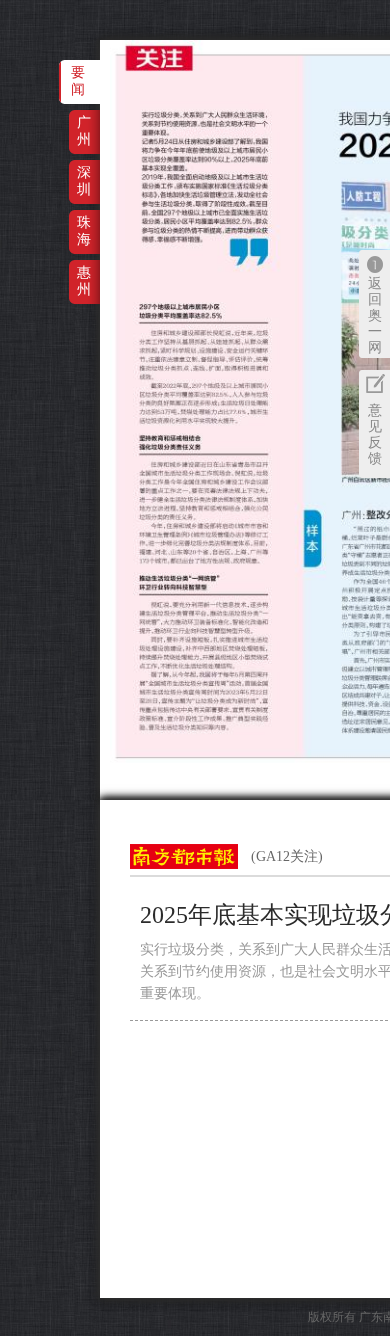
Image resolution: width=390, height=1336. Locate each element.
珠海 (84, 230)
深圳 (84, 180)
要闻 (78, 80)
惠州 (84, 280)
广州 (84, 130)
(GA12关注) (287, 856)
